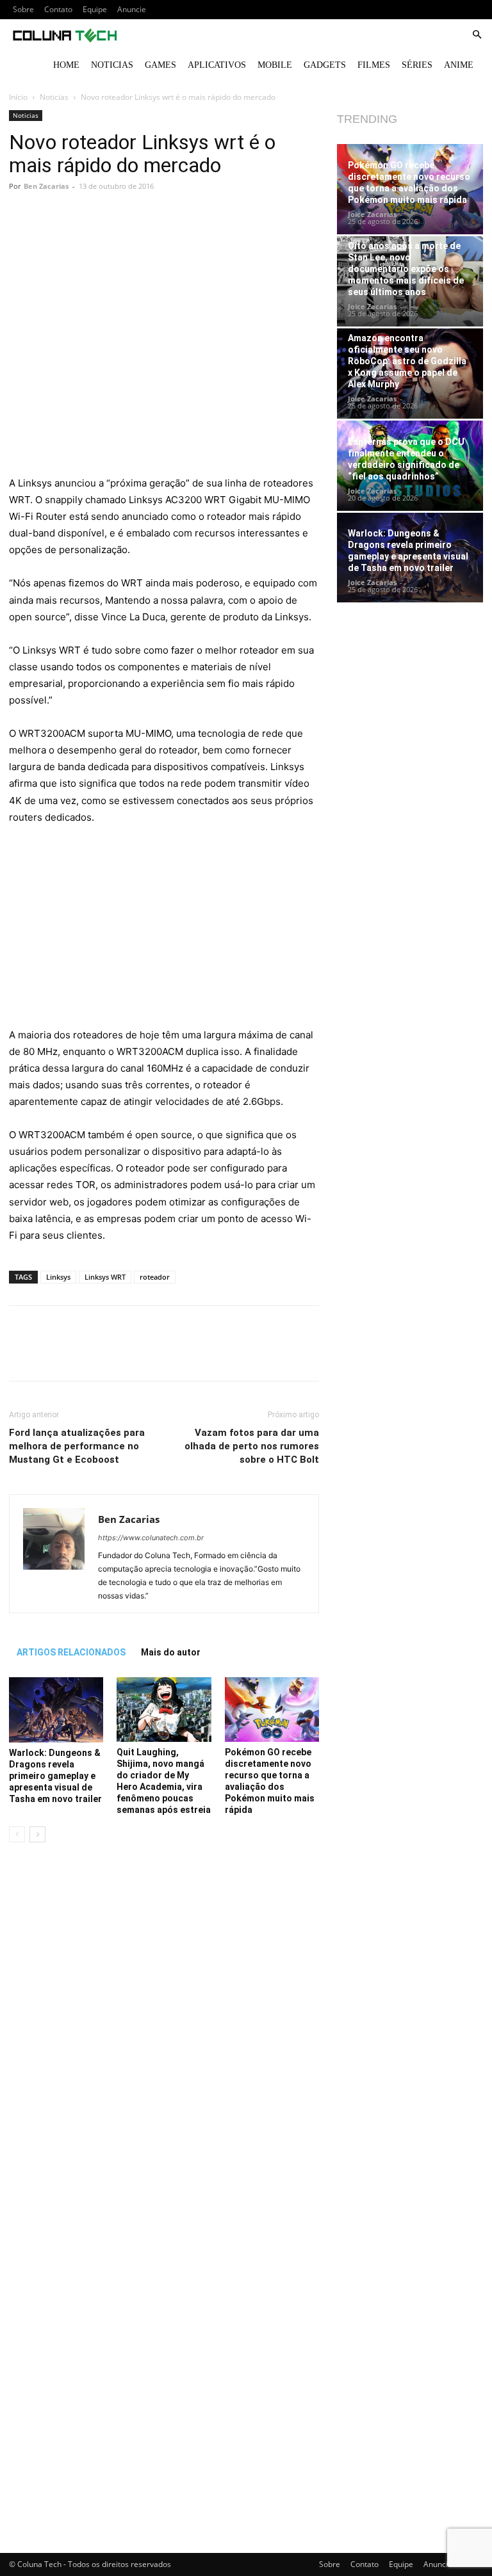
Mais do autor (171, 1652)
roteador (155, 1277)
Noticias (112, 65)
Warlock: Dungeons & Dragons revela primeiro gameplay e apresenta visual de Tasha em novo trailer (55, 1776)
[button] (477, 35)
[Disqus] (164, 2033)
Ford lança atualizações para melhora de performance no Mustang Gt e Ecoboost (77, 1446)
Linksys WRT (105, 1277)
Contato (58, 9)
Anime (459, 65)
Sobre (23, 9)
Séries (417, 65)
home (66, 65)
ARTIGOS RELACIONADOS (71, 1652)
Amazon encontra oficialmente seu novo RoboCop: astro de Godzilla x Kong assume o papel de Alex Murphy (407, 361)
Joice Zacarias (372, 214)
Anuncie (132, 9)
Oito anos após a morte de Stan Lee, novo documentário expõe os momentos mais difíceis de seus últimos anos (406, 269)
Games (160, 65)
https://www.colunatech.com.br (151, 1538)
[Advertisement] (164, 380)
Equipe (95, 9)
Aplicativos (217, 65)
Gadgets (325, 65)
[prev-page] (17, 1834)
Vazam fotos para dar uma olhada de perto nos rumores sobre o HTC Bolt (252, 1446)
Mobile (275, 65)
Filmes (374, 65)
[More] (248, 237)
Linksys (58, 1277)
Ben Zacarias (46, 186)
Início (18, 97)
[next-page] (37, 1834)
